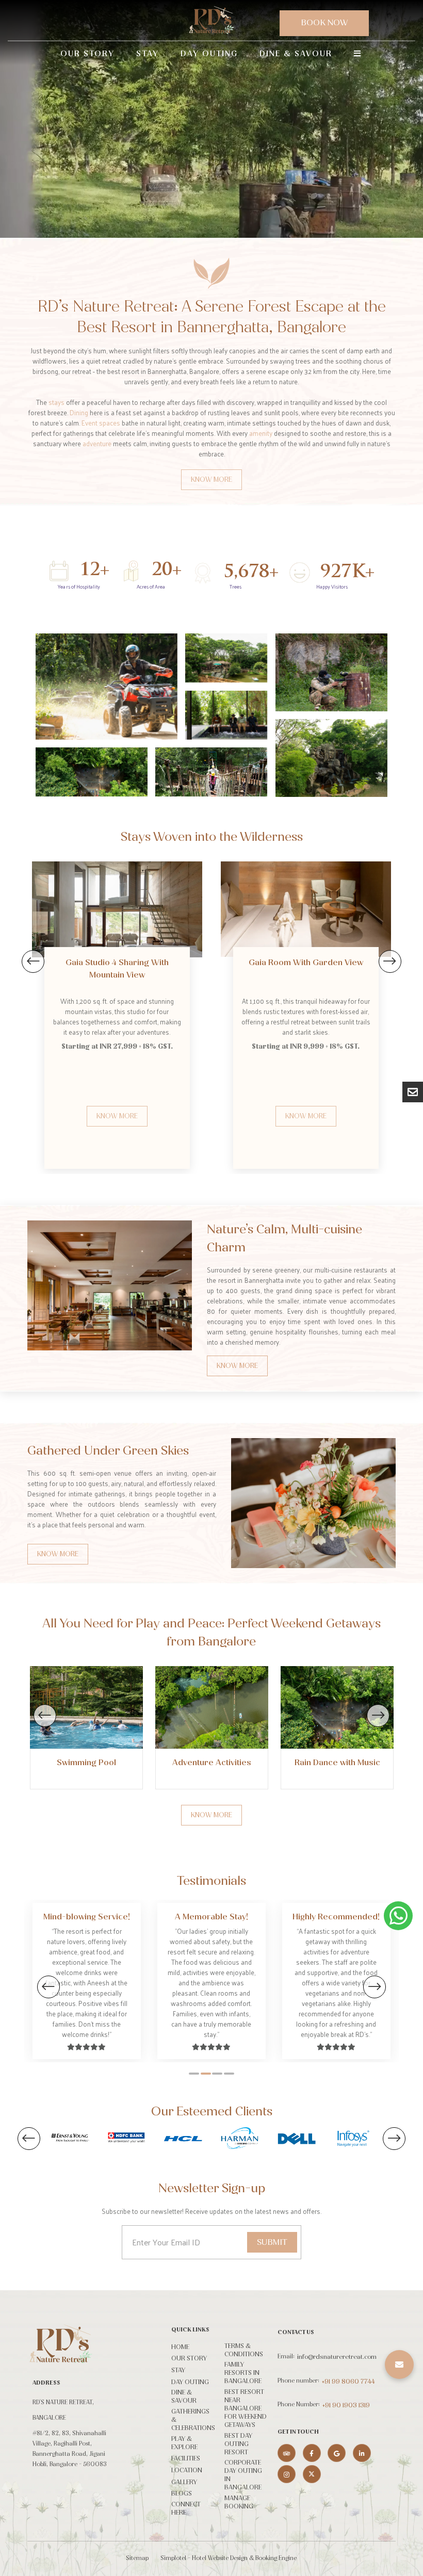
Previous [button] (33, 961)
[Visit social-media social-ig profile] (287, 2474)
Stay (148, 54)
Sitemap (137, 2558)
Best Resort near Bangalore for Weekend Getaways (246, 2408)
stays (56, 402)
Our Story (87, 54)
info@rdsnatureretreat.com (337, 2357)
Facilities (186, 2458)
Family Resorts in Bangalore (243, 2373)
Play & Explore (184, 2443)
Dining (79, 412)
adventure (97, 443)
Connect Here (186, 2508)
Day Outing (209, 54)
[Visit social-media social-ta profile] (287, 2453)
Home (180, 2347)
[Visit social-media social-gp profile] (337, 2453)
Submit (272, 2242)
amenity (261, 433)
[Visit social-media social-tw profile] (312, 2474)
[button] (399, 2365)
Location (187, 2470)
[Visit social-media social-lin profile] (362, 2453)
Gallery (184, 2482)
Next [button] (390, 961)
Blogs (182, 2493)
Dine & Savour (296, 54)
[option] (117, 984)
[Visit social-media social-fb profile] (312, 2453)
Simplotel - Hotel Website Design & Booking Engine (229, 2558)
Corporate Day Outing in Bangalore (243, 2475)
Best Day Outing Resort (238, 2444)
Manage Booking (239, 2502)
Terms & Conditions (244, 2350)
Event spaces (101, 423)
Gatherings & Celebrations (193, 2420)
